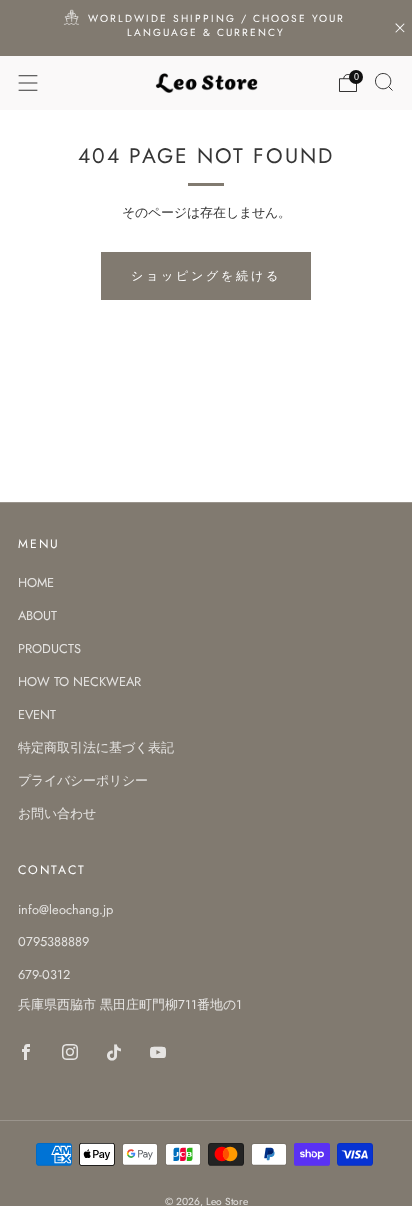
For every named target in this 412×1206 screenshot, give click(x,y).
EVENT (37, 714)
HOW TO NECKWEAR (79, 681)
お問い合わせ (57, 813)
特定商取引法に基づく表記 (96, 747)
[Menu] (28, 83)
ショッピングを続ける (206, 276)
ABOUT (37, 615)
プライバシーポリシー (83, 780)
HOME (36, 582)
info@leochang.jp (65, 909)
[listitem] (206, 28)
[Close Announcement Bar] (400, 28)
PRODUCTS (49, 648)
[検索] (384, 82)
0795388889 (53, 941)
